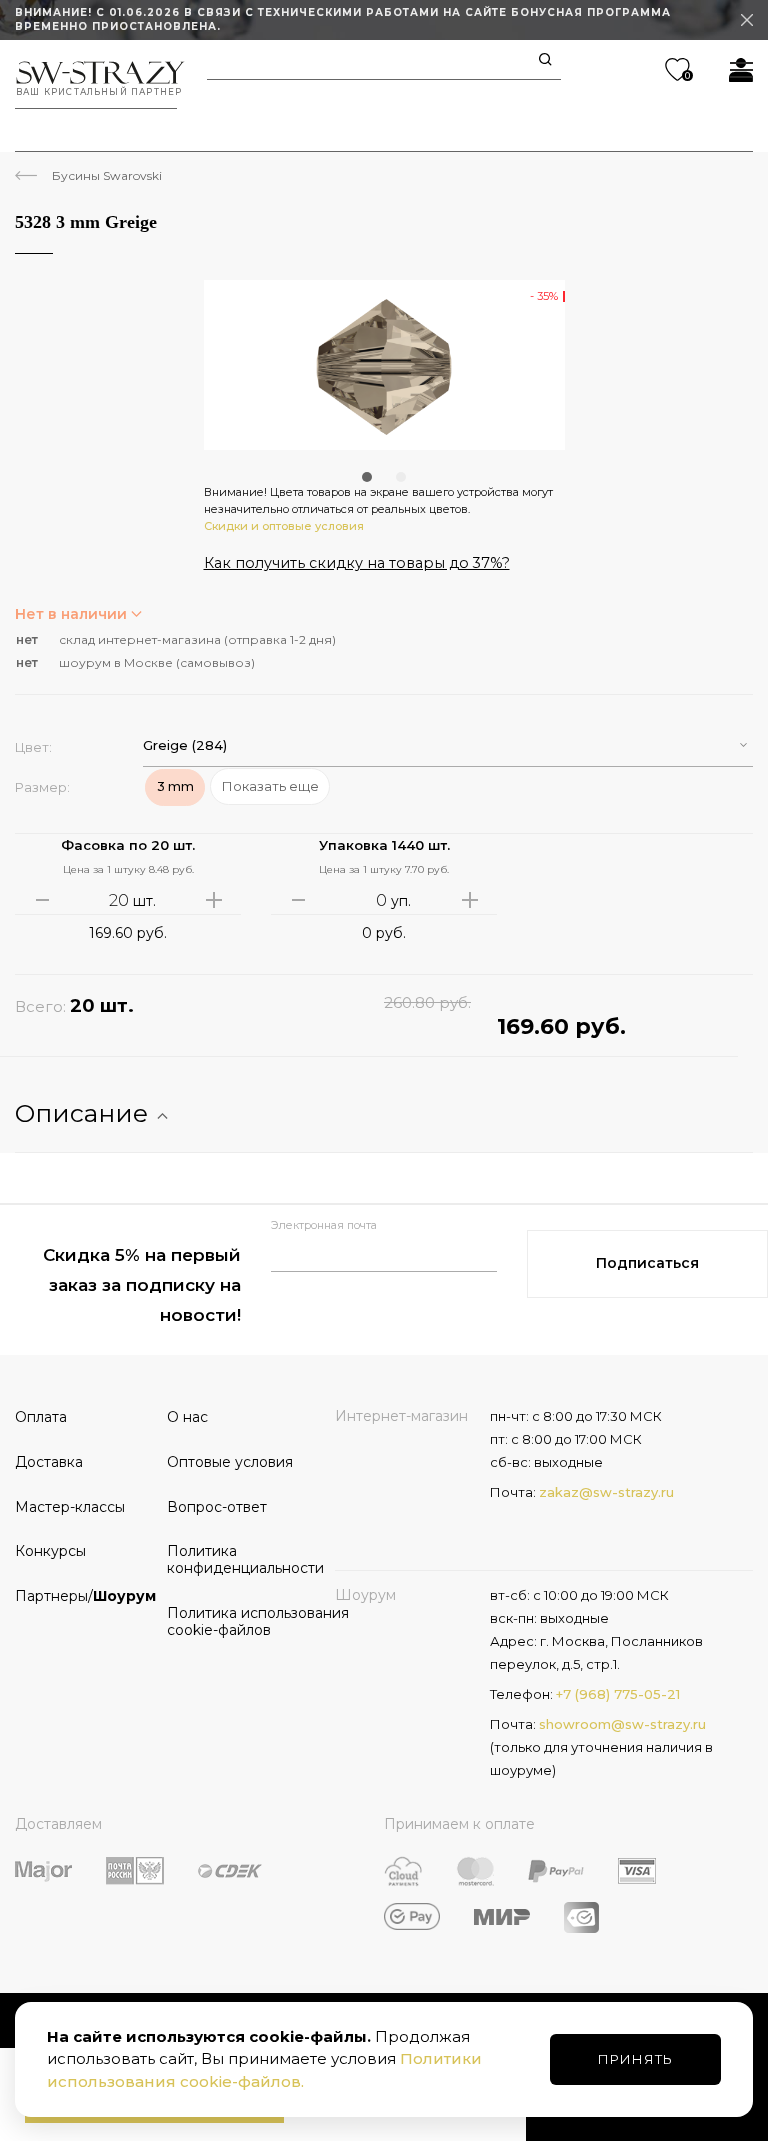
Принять (635, 2059)
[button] (448, 745)
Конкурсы (50, 1551)
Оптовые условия (230, 1462)
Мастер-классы (70, 1507)
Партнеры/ (84, 1596)
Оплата (41, 1417)
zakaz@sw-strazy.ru (606, 1492)
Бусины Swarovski (107, 175)
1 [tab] (367, 477)
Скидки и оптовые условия (284, 526)
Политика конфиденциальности (236, 1559)
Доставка (49, 1462)
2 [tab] (401, 477)
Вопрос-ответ (217, 1507)
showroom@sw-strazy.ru (622, 1724)
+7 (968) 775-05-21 (618, 1694)
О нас (187, 1417)
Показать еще (270, 786)
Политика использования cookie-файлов (236, 1621)
